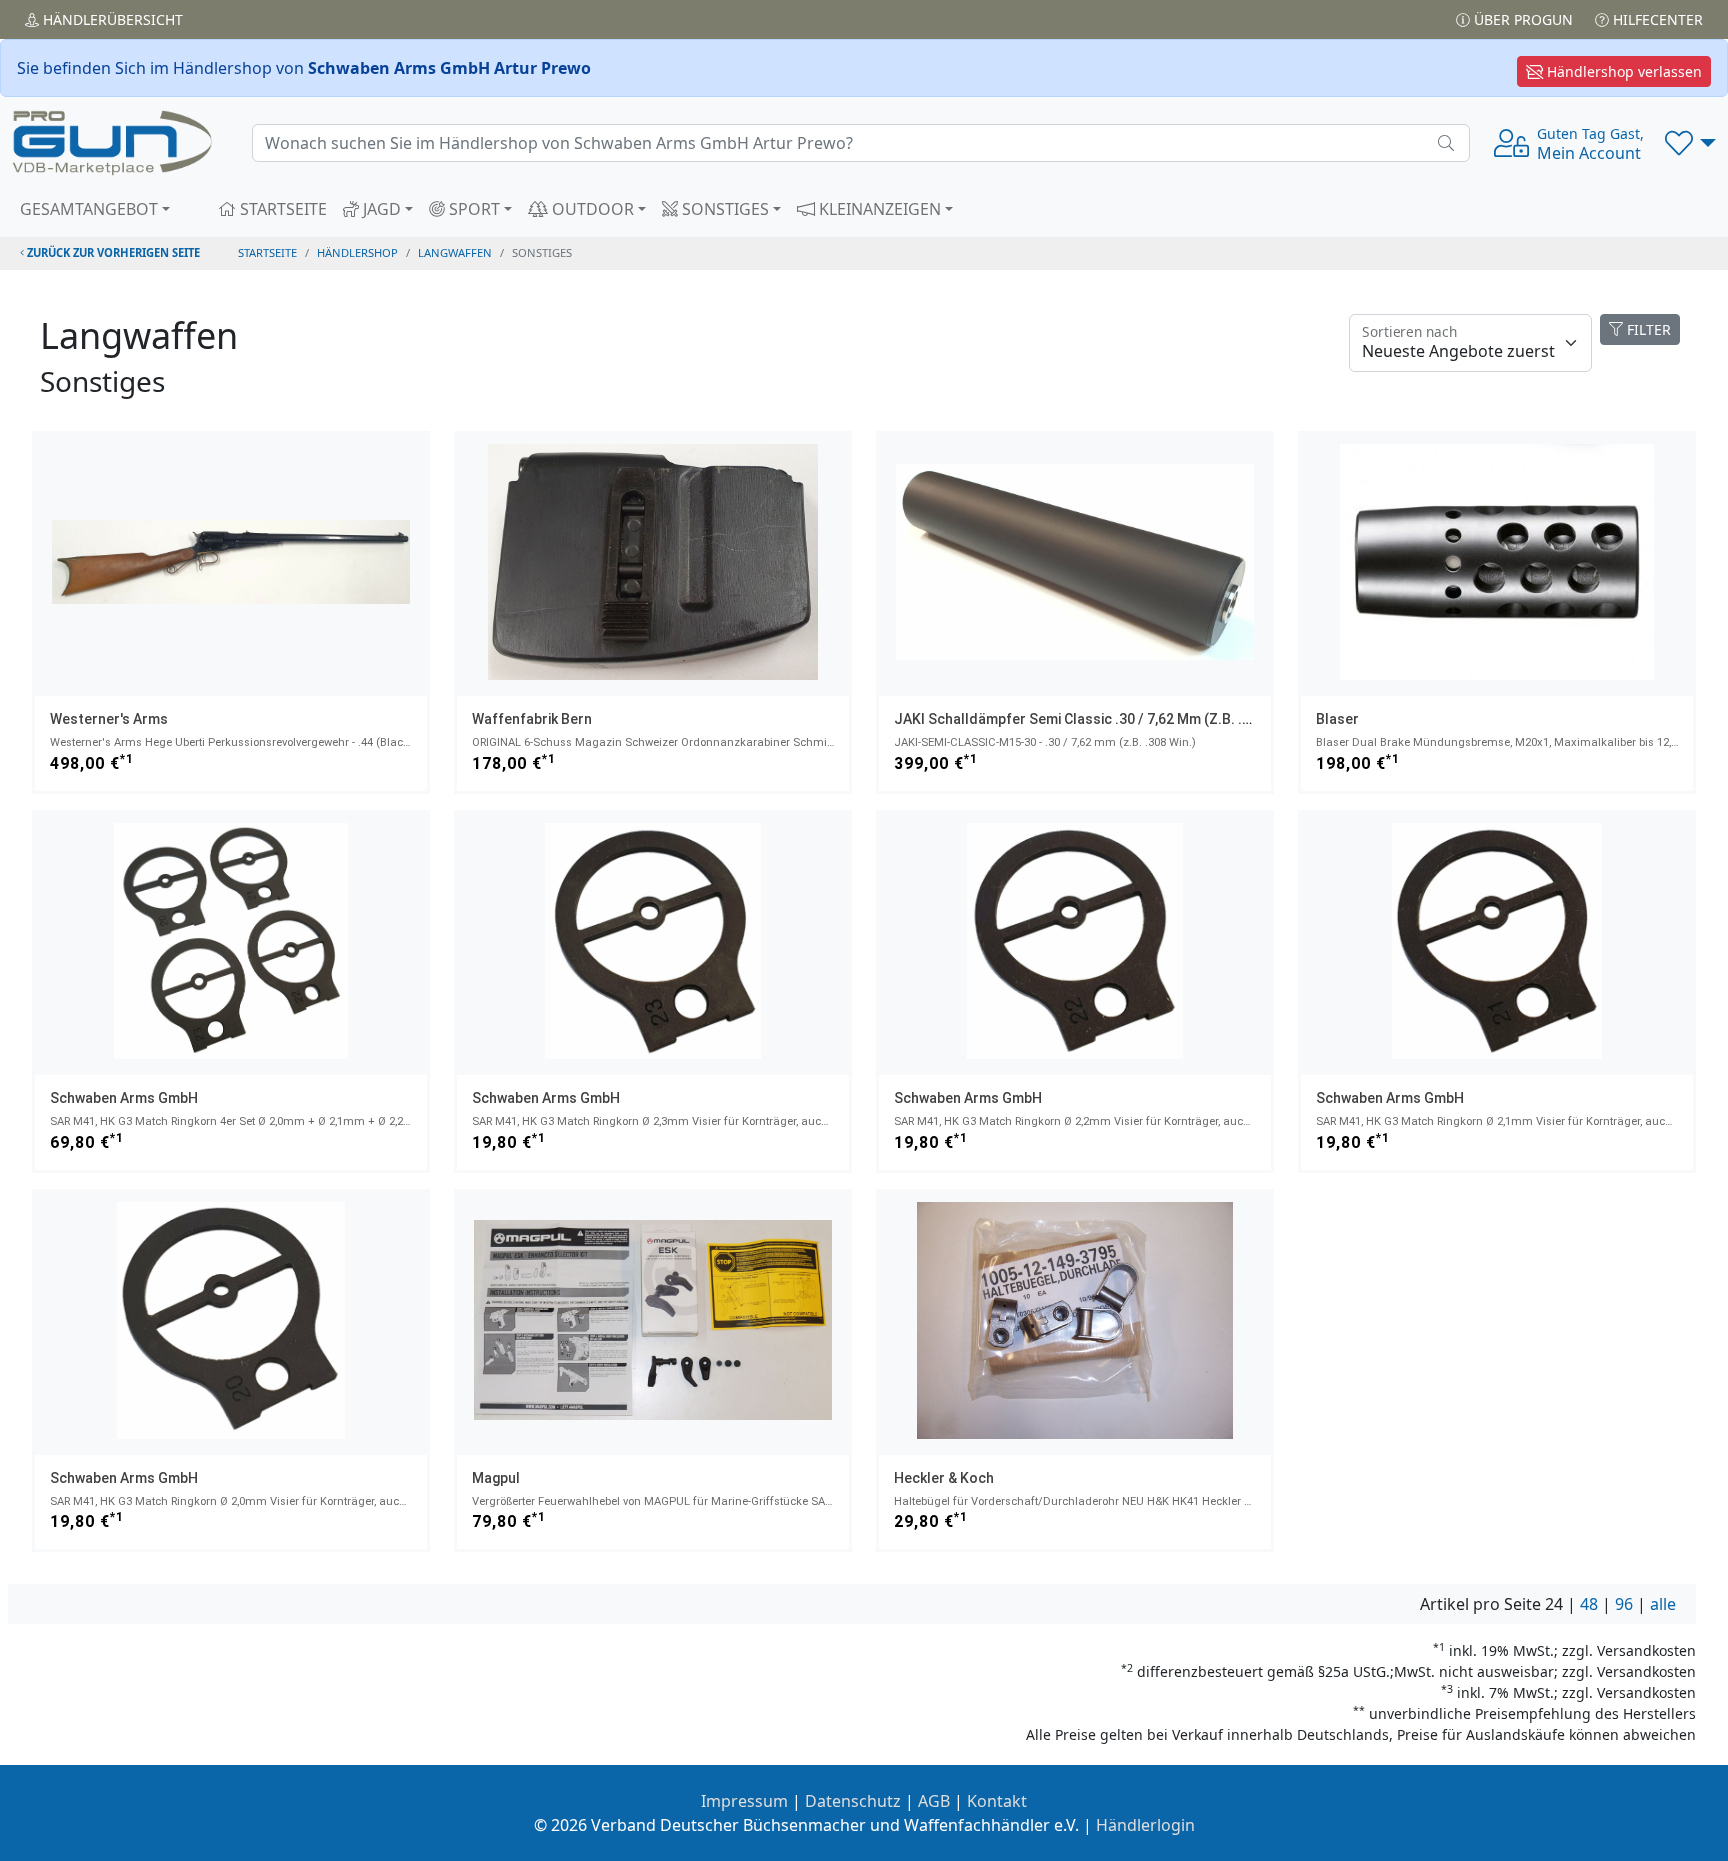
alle (1663, 1604)
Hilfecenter (1656, 19)
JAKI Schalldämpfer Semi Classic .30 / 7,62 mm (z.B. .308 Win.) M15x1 (1120, 719)
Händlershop (357, 252)
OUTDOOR (591, 209)
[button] (1690, 143)
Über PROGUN (1521, 19)
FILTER (1647, 329)
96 (1624, 1604)
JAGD (380, 209)
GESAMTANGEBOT (89, 209)
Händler (111, 19)
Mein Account (1590, 144)
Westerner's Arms (109, 719)
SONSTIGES (723, 209)
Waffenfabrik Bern (532, 719)
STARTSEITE (281, 209)
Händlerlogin (1145, 1825)
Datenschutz (853, 1801)
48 (1589, 1604)
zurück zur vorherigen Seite (112, 252)
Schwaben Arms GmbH (124, 1098)
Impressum (744, 1801)
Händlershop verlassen (1622, 71)
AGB (934, 1801)
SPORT (472, 209)
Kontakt (997, 1801)
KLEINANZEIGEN (878, 209)
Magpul (496, 1478)
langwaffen (455, 252)
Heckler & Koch (944, 1478)
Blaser (1337, 719)
